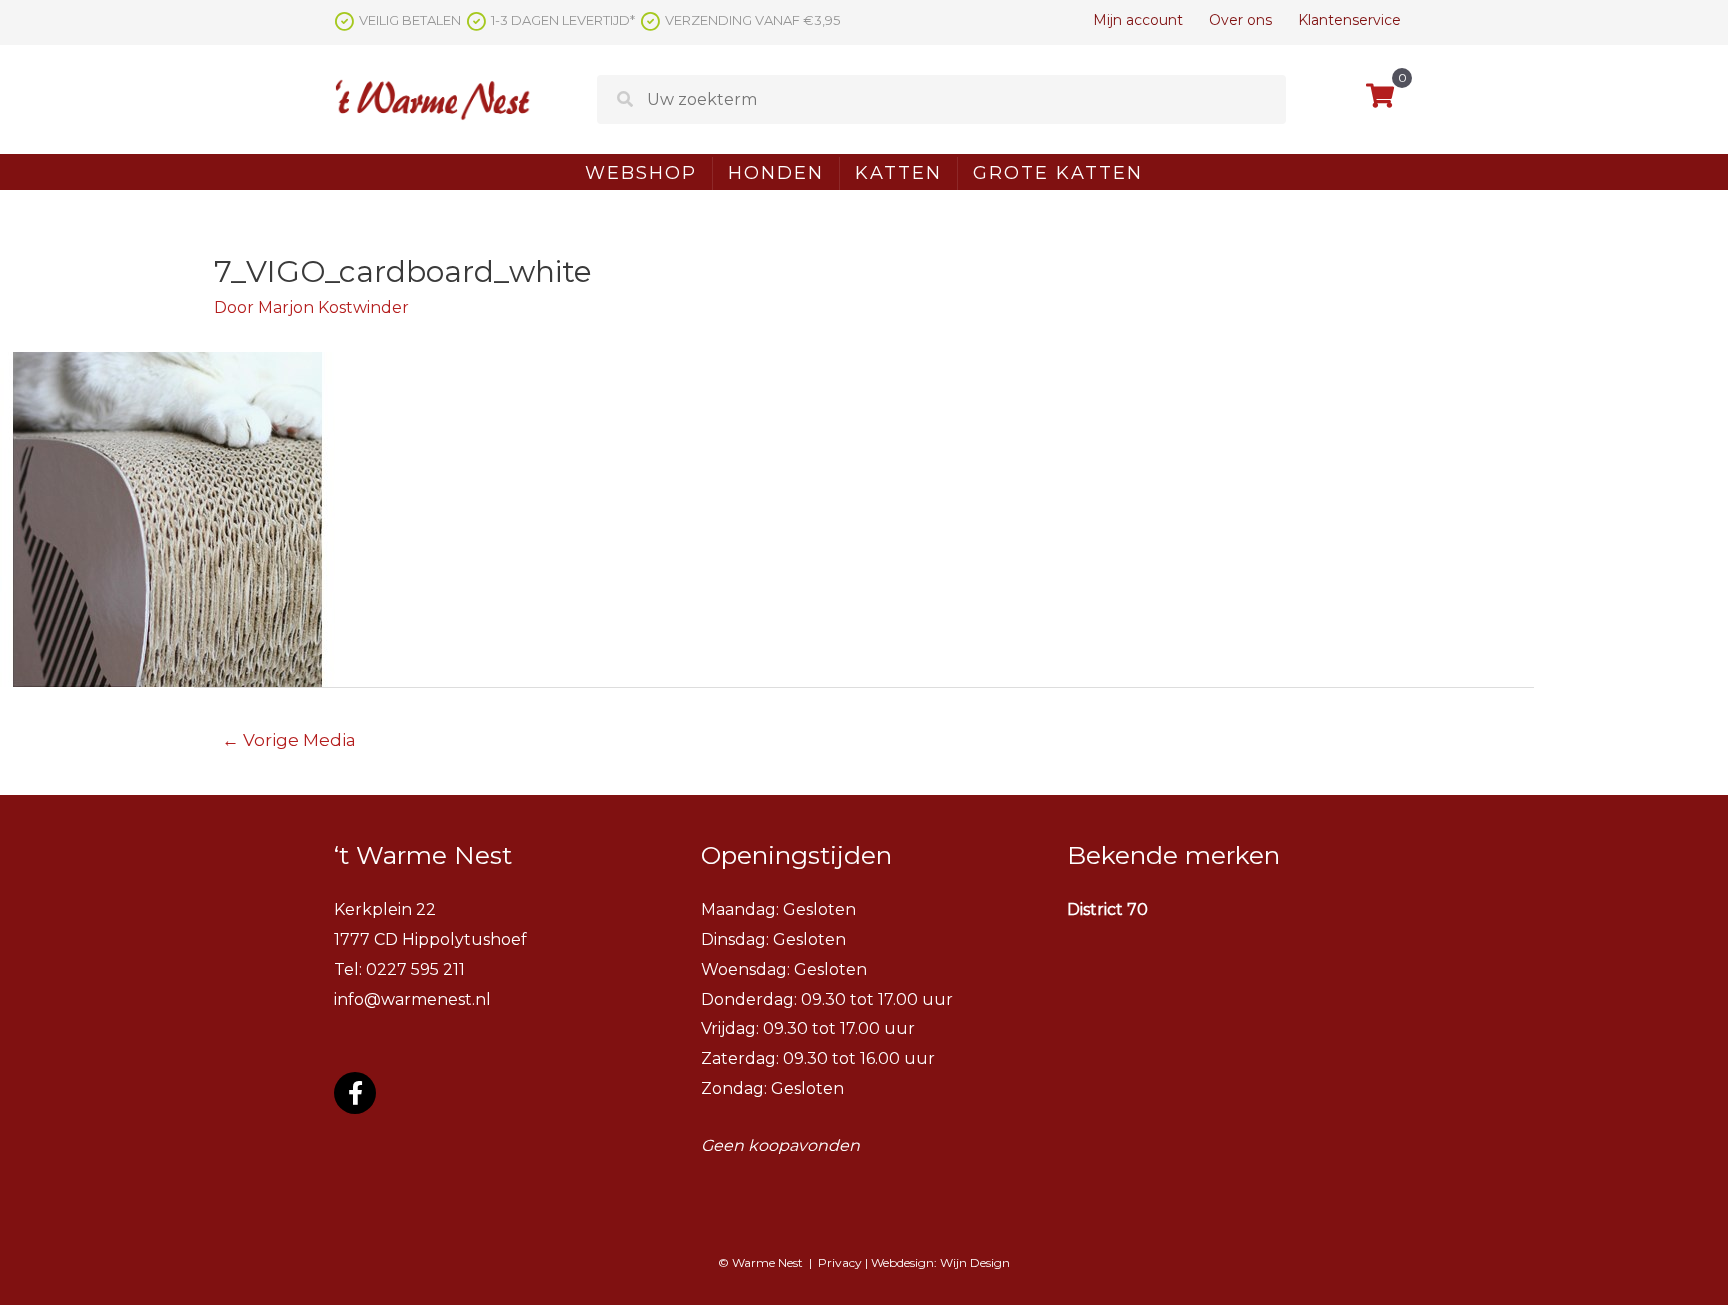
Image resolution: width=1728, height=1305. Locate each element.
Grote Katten (1058, 173)
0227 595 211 (415, 969)
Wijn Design (975, 1262)
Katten (898, 173)
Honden (776, 173)
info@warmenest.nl (412, 999)
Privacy (840, 1262)
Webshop (641, 173)
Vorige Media (289, 739)
